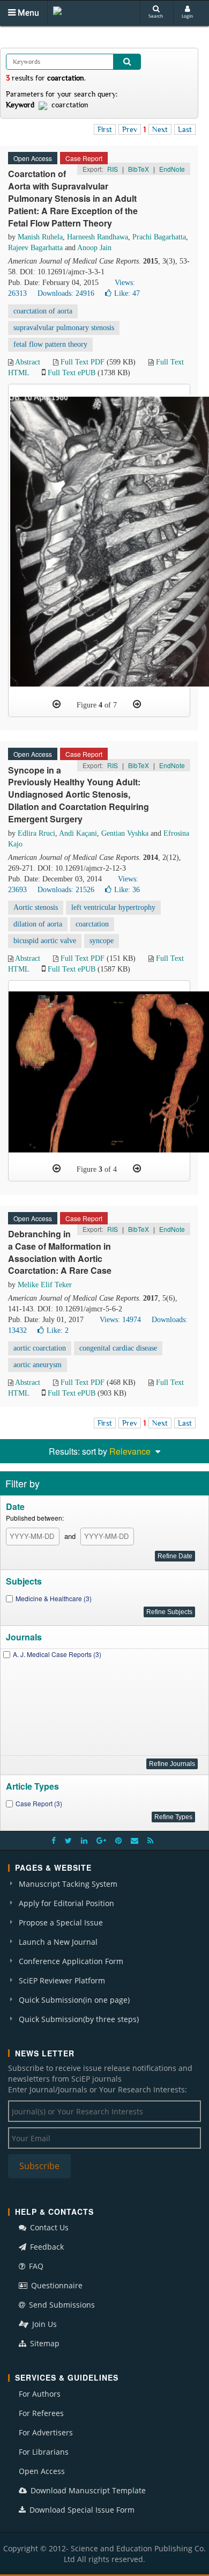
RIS (113, 169)
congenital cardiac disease (118, 1348)
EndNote (172, 169)
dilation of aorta (38, 924)
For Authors (40, 2394)
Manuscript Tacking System (68, 1884)
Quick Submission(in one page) (74, 2000)
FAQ (35, 2266)
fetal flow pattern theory (50, 344)
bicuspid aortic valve (45, 941)
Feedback (46, 2247)
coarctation (92, 924)
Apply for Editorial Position (66, 1903)
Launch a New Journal (58, 1942)
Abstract (28, 362)
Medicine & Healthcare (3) (54, 1598)
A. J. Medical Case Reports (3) (57, 1654)
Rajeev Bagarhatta (35, 248)
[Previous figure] (57, 704)
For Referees (41, 2413)
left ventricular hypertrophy (113, 907)
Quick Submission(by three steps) (79, 2019)
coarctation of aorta (43, 311)
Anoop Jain (94, 248)
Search (156, 16)
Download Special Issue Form (81, 2510)
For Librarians (44, 2452)
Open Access (42, 2471)
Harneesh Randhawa (98, 237)
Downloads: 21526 (66, 890)
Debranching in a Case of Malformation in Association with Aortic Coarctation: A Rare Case (60, 1252)
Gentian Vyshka (125, 833)
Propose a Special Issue (61, 1922)
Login (187, 16)
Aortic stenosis (36, 907)
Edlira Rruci (36, 833)
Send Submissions (61, 2305)
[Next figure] (137, 704)
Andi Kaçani (78, 833)
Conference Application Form (71, 1961)
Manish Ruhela (40, 237)
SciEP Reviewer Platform (62, 1980)
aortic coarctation (40, 1348)
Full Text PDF (83, 362)
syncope (102, 941)
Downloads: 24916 (66, 293)
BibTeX (139, 169)
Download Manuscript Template (87, 2490)
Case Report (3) (39, 1803)
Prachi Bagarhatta (159, 237)
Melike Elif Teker (45, 1285)
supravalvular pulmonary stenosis (64, 328)
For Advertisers (46, 2432)
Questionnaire (56, 2285)
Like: (127, 293)
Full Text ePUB (72, 373)
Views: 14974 (120, 1320)
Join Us (43, 2324)
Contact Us (48, 2227)
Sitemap (44, 2343)
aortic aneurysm (38, 1365)
